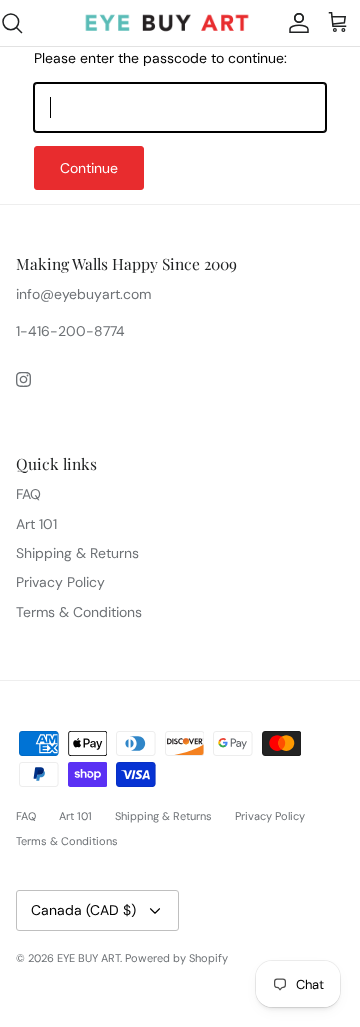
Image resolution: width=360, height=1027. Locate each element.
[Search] (22, 23)
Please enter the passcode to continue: (160, 58)
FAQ (28, 494)
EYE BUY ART (88, 958)
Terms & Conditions (79, 612)
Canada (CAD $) (83, 910)
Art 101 (36, 524)
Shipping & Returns (77, 553)
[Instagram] (23, 379)
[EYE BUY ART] (167, 23)
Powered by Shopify (176, 958)
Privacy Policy (60, 582)
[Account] (294, 23)
